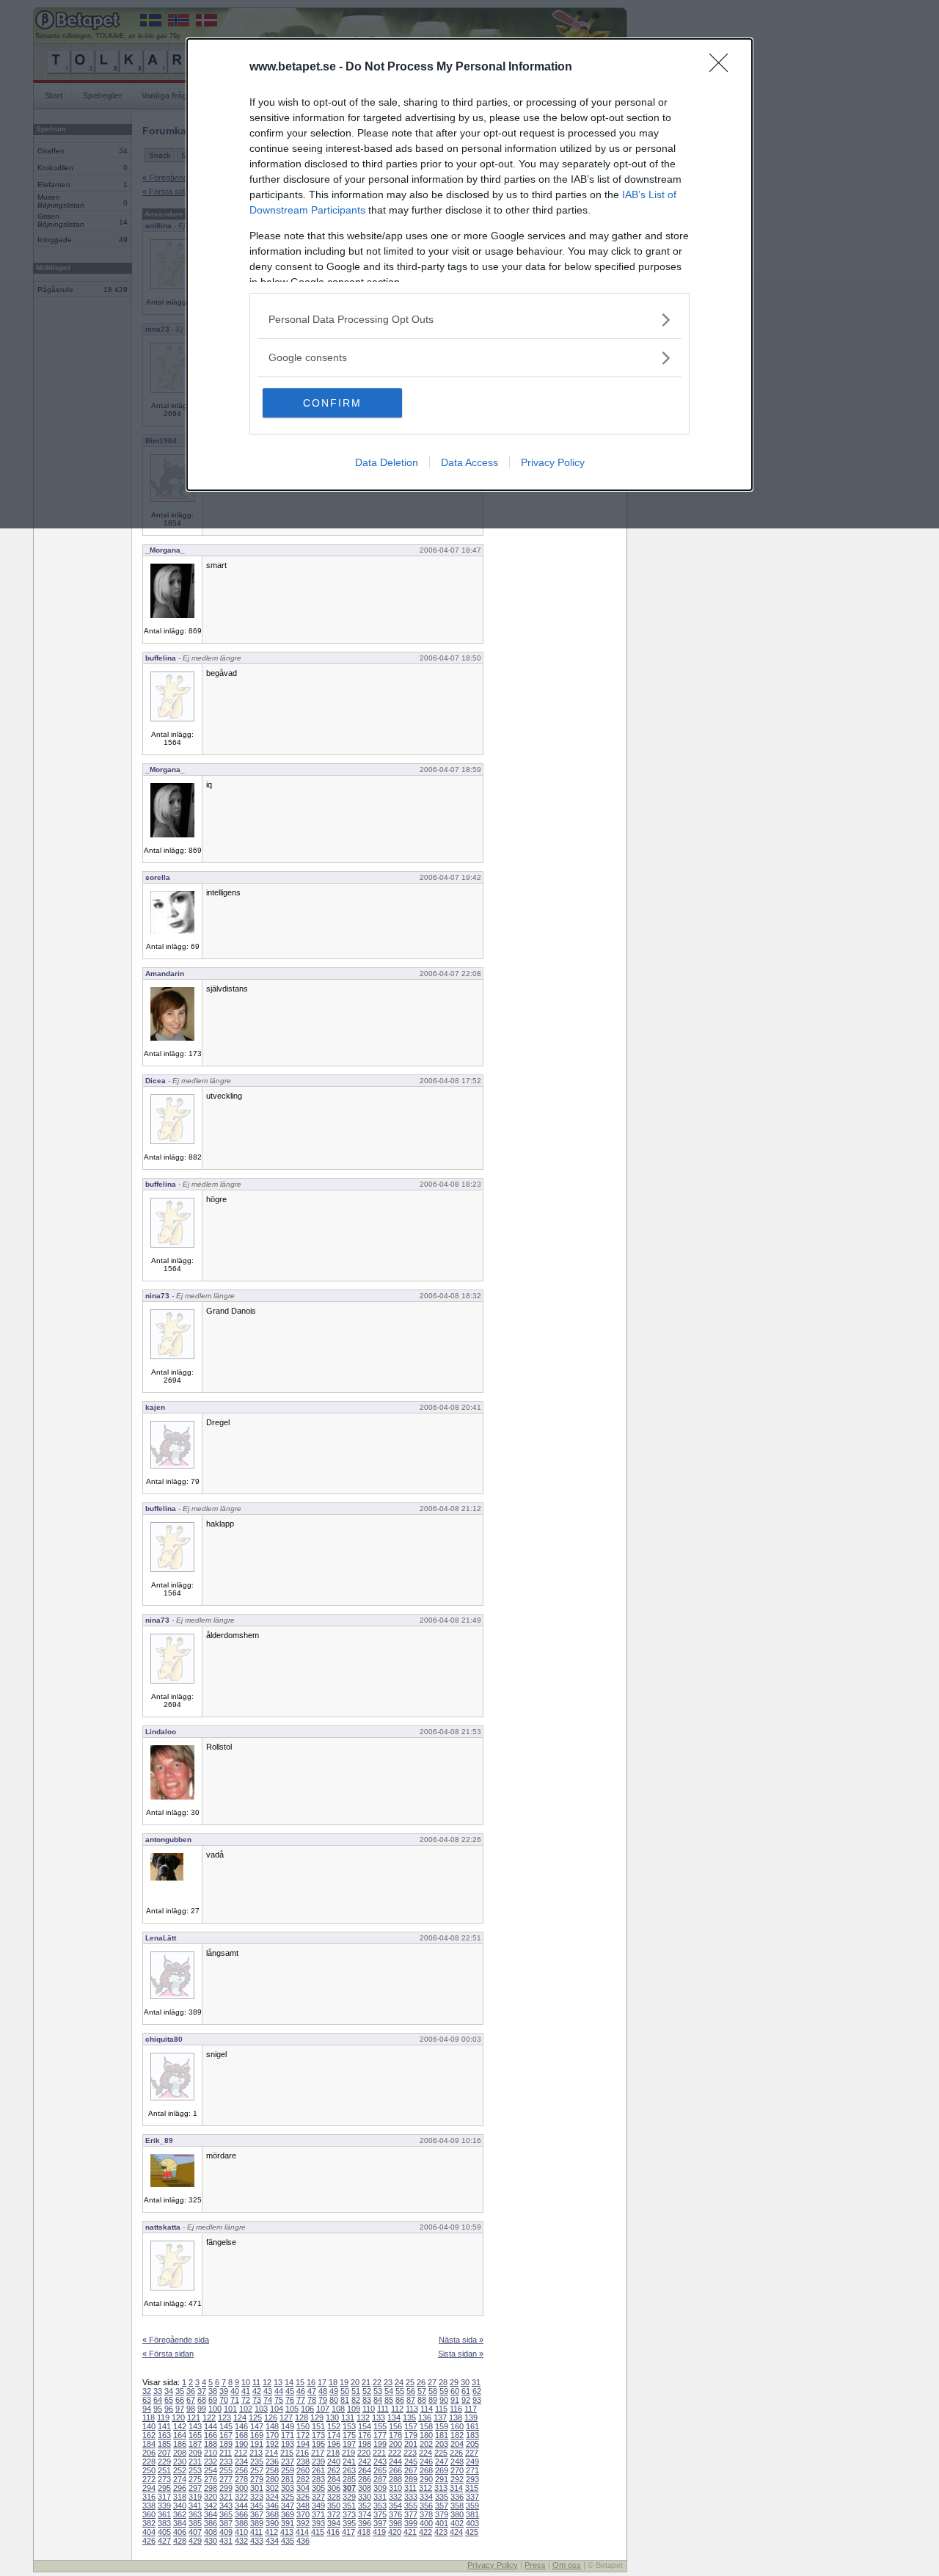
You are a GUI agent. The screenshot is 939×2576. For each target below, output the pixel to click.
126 (271, 2417)
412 (271, 2532)
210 (211, 2453)
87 (411, 2400)
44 (279, 2391)
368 (272, 2514)
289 (411, 2479)
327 (318, 2497)
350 (334, 2506)
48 (323, 2391)
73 (257, 2400)
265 (380, 2470)
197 (349, 2444)
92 (466, 2400)
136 (425, 2417)
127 (286, 2417)
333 (411, 2497)
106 (307, 2409)
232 (211, 2462)
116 (456, 2409)
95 (158, 2409)
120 (178, 2417)
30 (465, 2382)
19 (344, 2382)
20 (355, 2382)
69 (213, 2400)
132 (363, 2417)
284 (334, 2479)
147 (257, 2426)
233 (226, 2462)
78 (312, 2400)
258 (272, 2470)
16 (311, 2382)
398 (395, 2523)
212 (241, 2453)
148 (272, 2426)
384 (180, 2523)
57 (422, 2391)
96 (169, 2409)
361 (164, 2514)
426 (149, 2541)
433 (257, 2541)
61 (466, 2391)
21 (366, 2382)
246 (426, 2462)
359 (472, 2506)
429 (195, 2541)
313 (441, 2488)
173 (318, 2435)
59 (444, 2391)
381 (472, 2514)
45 (290, 2391)
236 (272, 2462)
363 (195, 2514)
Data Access (469, 462)
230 (180, 2462)
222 (395, 2453)
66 (180, 2400)
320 (211, 2497)
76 (290, 2400)
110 (369, 2409)
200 (395, 2444)
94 (147, 2409)
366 (241, 2514)
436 (303, 2541)
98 (191, 2409)
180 (426, 2435)
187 (195, 2444)
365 (226, 2514)
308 (365, 2488)
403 (472, 2523)
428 (180, 2541)
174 (334, 2435)
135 (409, 2417)
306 (334, 2488)
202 (426, 2444)
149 (288, 2426)
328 (334, 2497)
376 (395, 2514)
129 (317, 2417)
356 (426, 2506)
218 (333, 2453)
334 (426, 2497)
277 (226, 2479)
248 (457, 2462)
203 (442, 2444)
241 (349, 2462)
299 (226, 2488)
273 (164, 2479)
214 (271, 2453)
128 (302, 2417)
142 (180, 2426)
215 (287, 2453)
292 (457, 2479)
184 (149, 2444)
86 (400, 2400)
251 (164, 2470)
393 (318, 2523)
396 (365, 2523)
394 (334, 2523)
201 (411, 2444)
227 (472, 2453)
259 (288, 2470)
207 (164, 2453)
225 (441, 2453)
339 (164, 2506)
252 (180, 2470)
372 (334, 2514)
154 (365, 2426)
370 (303, 2514)
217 (318, 2453)
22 (377, 2382)
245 (411, 2462)
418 (364, 2532)
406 (180, 2532)
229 (164, 2462)
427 (164, 2541)
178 (395, 2435)
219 (348, 2453)
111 (383, 2409)
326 (303, 2497)
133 (379, 2417)
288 (395, 2479)
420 (395, 2532)
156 (395, 2426)
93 (477, 2400)
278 (241, 2479)
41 (246, 2391)
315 (472, 2488)
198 (365, 2444)
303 (288, 2488)
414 (302, 2532)
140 (149, 2426)
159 (442, 2426)
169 (257, 2435)
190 (241, 2444)
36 (191, 2391)
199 (380, 2444)
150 (303, 2426)
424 (456, 2532)
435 (288, 2541)
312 (425, 2488)
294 (149, 2488)
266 (395, 2470)
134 (394, 2417)
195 (318, 2444)
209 (195, 2453)
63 (147, 2400)
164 (180, 2435)
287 (380, 2479)
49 (334, 2391)
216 (302, 2453)
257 (257, 2470)
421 (410, 2532)
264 (365, 2470)
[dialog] (469, 265)
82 (356, 2400)
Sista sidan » (461, 2354)
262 (334, 2470)
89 (433, 2400)
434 (272, 2541)
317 (164, 2497)
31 (476, 2382)
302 (272, 2488)
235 (257, 2462)
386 (211, 2523)
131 (348, 2417)
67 (191, 2400)
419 (379, 2532)
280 (272, 2479)
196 (334, 2444)
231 (195, 2462)
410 (241, 2532)
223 (410, 2453)
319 (195, 2497)
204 (457, 2444)
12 (267, 2382)
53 (378, 2391)
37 (202, 2391)
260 (303, 2470)
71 (235, 2400)
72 (246, 2400)
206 (149, 2453)
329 (349, 2497)
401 (442, 2523)
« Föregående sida (176, 2340)
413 (287, 2532)
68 (202, 2400)
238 (303, 2462)
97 (180, 2409)
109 (354, 2409)
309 (380, 2488)
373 (349, 2514)
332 (395, 2497)
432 (241, 2541)
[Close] (723, 68)
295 (164, 2488)
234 (241, 2462)
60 (455, 2391)
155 (380, 2426)
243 (380, 2462)
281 (288, 2479)
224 (425, 2453)
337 (472, 2497)
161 (472, 2426)
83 (367, 2400)
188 (211, 2444)
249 (472, 2462)
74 (268, 2400)
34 (169, 2391)
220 (364, 2453)
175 (349, 2435)
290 (426, 2479)
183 (472, 2435)
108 (338, 2409)
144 (211, 2426)
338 (149, 2506)
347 (288, 2506)
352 (365, 2506)
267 (411, 2470)
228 (149, 2462)
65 (169, 2400)
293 (472, 2479)
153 (349, 2426)
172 (303, 2435)
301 (257, 2488)
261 (318, 2470)
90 (444, 2400)
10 (246, 2382)
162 (149, 2435)
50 (345, 2391)
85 (389, 2400)
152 (334, 2426)
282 (303, 2479)
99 (202, 2409)
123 (224, 2417)
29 (454, 2382)
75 (279, 2400)
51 (356, 2391)
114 (427, 2409)
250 (149, 2470)
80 (334, 2400)
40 (235, 2391)
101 (230, 2409)
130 (332, 2417)
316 (149, 2497)
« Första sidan (168, 2354)
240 (334, 2462)
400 (426, 2523)
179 (411, 2435)
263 (349, 2470)
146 (241, 2426)
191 (257, 2444)
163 (164, 2435)
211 (226, 2453)
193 (288, 2444)
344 (241, 2506)
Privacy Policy (553, 462)
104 (277, 2409)
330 (365, 2497)
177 (380, 2435)
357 (442, 2506)
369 (288, 2514)
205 (472, 2444)
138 (456, 2417)
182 (457, 2435)
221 (379, 2453)
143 (195, 2426)
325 (288, 2497)
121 (194, 2417)
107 (323, 2409)
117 (471, 2409)
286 (365, 2479)
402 (457, 2523)
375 (380, 2514)
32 (147, 2391)
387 (226, 2523)
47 (312, 2391)
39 (224, 2391)
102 (246, 2409)
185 (164, 2444)
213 (256, 2453)
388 (241, 2523)
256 (241, 2470)
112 (397, 2409)
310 (395, 2488)
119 (163, 2417)
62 (477, 2391)
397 (380, 2523)
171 (288, 2435)
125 (255, 2417)
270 (457, 2470)
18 (333, 2382)
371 (318, 2514)
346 (272, 2506)
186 (180, 2444)
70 (224, 2400)
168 (241, 2435)
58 (433, 2391)
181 (442, 2435)
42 (257, 2391)
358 (457, 2506)
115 (441, 2409)
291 (442, 2479)
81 (345, 2400)
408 (211, 2532)
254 (211, 2470)
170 (272, 2435)
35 (180, 2391)
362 (180, 2514)
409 (226, 2532)
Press (535, 2565)
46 (301, 2391)
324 (272, 2497)
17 (322, 2382)
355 (411, 2506)
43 (268, 2391)
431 (226, 2541)
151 (318, 2426)
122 (209, 2417)
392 (303, 2523)
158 (426, 2426)
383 (164, 2523)
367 (257, 2514)
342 (211, 2506)
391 (288, 2523)
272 (149, 2479)
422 (425, 2532)
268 (426, 2470)
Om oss (567, 2565)
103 (261, 2409)
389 (257, 2523)
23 (388, 2382)
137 (440, 2417)
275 (195, 2479)
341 (195, 2506)
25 (410, 2382)
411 (256, 2532)
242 (365, 2462)
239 (318, 2462)
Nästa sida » (461, 2340)
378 (426, 2514)
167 (226, 2435)
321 (226, 2497)
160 (457, 2426)
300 (241, 2488)
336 (457, 2497)
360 (149, 2514)
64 (158, 2400)
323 (257, 2497)
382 (149, 2523)
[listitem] (469, 320)
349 (318, 2506)
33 (158, 2391)
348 (303, 2506)
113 (412, 2409)
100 (215, 2409)
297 (195, 2488)
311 (410, 2488)
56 (411, 2391)
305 (318, 2488)
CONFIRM (332, 403)
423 (441, 2532)
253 (195, 2470)
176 (365, 2435)
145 (226, 2426)
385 (195, 2523)
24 (399, 2382)
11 (256, 2382)
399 (411, 2523)
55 (400, 2391)
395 (349, 2523)
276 (211, 2479)
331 (380, 2497)
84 (378, 2400)
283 (318, 2479)
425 (472, 2532)
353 (380, 2506)
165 (195, 2435)
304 (303, 2488)
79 (323, 2400)
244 (395, 2462)
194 (303, 2444)
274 (180, 2479)
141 (164, 2426)
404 (149, 2532)
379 (442, 2514)
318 (180, 2497)
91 (455, 2400)
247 (442, 2462)
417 (348, 2532)
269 (442, 2470)
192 (272, 2444)
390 (272, 2523)
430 (211, 2541)
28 (443, 2382)
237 (288, 2462)
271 (472, 2470)
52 (367, 2391)
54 (389, 2391)
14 (289, 2382)
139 (471, 2417)
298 (211, 2488)
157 (411, 2426)
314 (456, 2488)
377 (411, 2514)
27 (432, 2382)
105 (292, 2409)
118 (149, 2417)
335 (442, 2497)
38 (213, 2391)
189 (226, 2444)
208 (180, 2453)
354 (395, 2506)
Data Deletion (387, 462)
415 (318, 2532)
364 (211, 2514)
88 (422, 2400)
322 (241, 2497)
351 (349, 2506)
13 (278, 2382)
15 (300, 2382)
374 (365, 2514)
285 (349, 2479)
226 (456, 2453)
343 (226, 2506)
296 (180, 2488)
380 (457, 2514)
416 (333, 2532)
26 (421, 2382)
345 (257, 2506)
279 (257, 2479)
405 (164, 2532)
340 (180, 2506)
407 (195, 2532)
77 (301, 2400)
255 (226, 2470)
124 (240, 2417)
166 (211, 2435)
